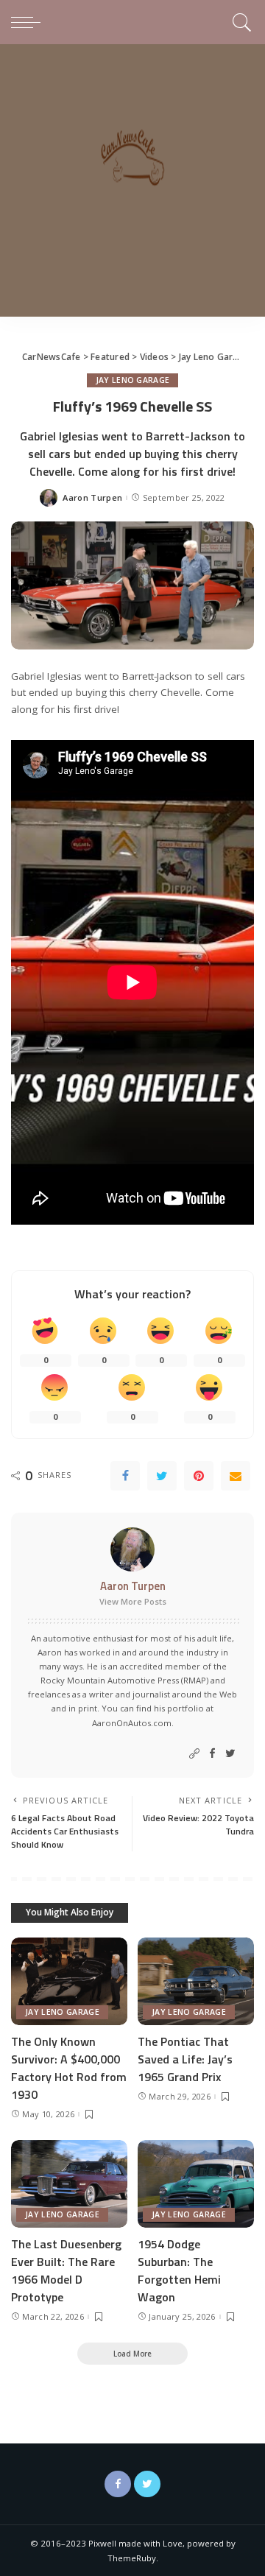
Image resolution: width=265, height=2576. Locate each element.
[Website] (194, 1754)
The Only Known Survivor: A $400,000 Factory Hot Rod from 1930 (69, 2068)
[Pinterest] (199, 1476)
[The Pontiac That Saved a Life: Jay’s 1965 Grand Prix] (196, 1981)
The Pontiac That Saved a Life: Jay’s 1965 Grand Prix (185, 2059)
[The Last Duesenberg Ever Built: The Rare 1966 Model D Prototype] (69, 2184)
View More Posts (133, 1601)
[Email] (236, 1476)
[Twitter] (162, 1476)
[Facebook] (125, 1476)
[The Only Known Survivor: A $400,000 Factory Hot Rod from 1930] (69, 1981)
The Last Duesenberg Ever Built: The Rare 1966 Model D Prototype (66, 2270)
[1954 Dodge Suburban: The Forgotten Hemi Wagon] (196, 2184)
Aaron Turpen (92, 497)
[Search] (240, 22)
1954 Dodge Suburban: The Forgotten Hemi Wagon (179, 2270)
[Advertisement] (132, 184)
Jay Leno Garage (133, 380)
